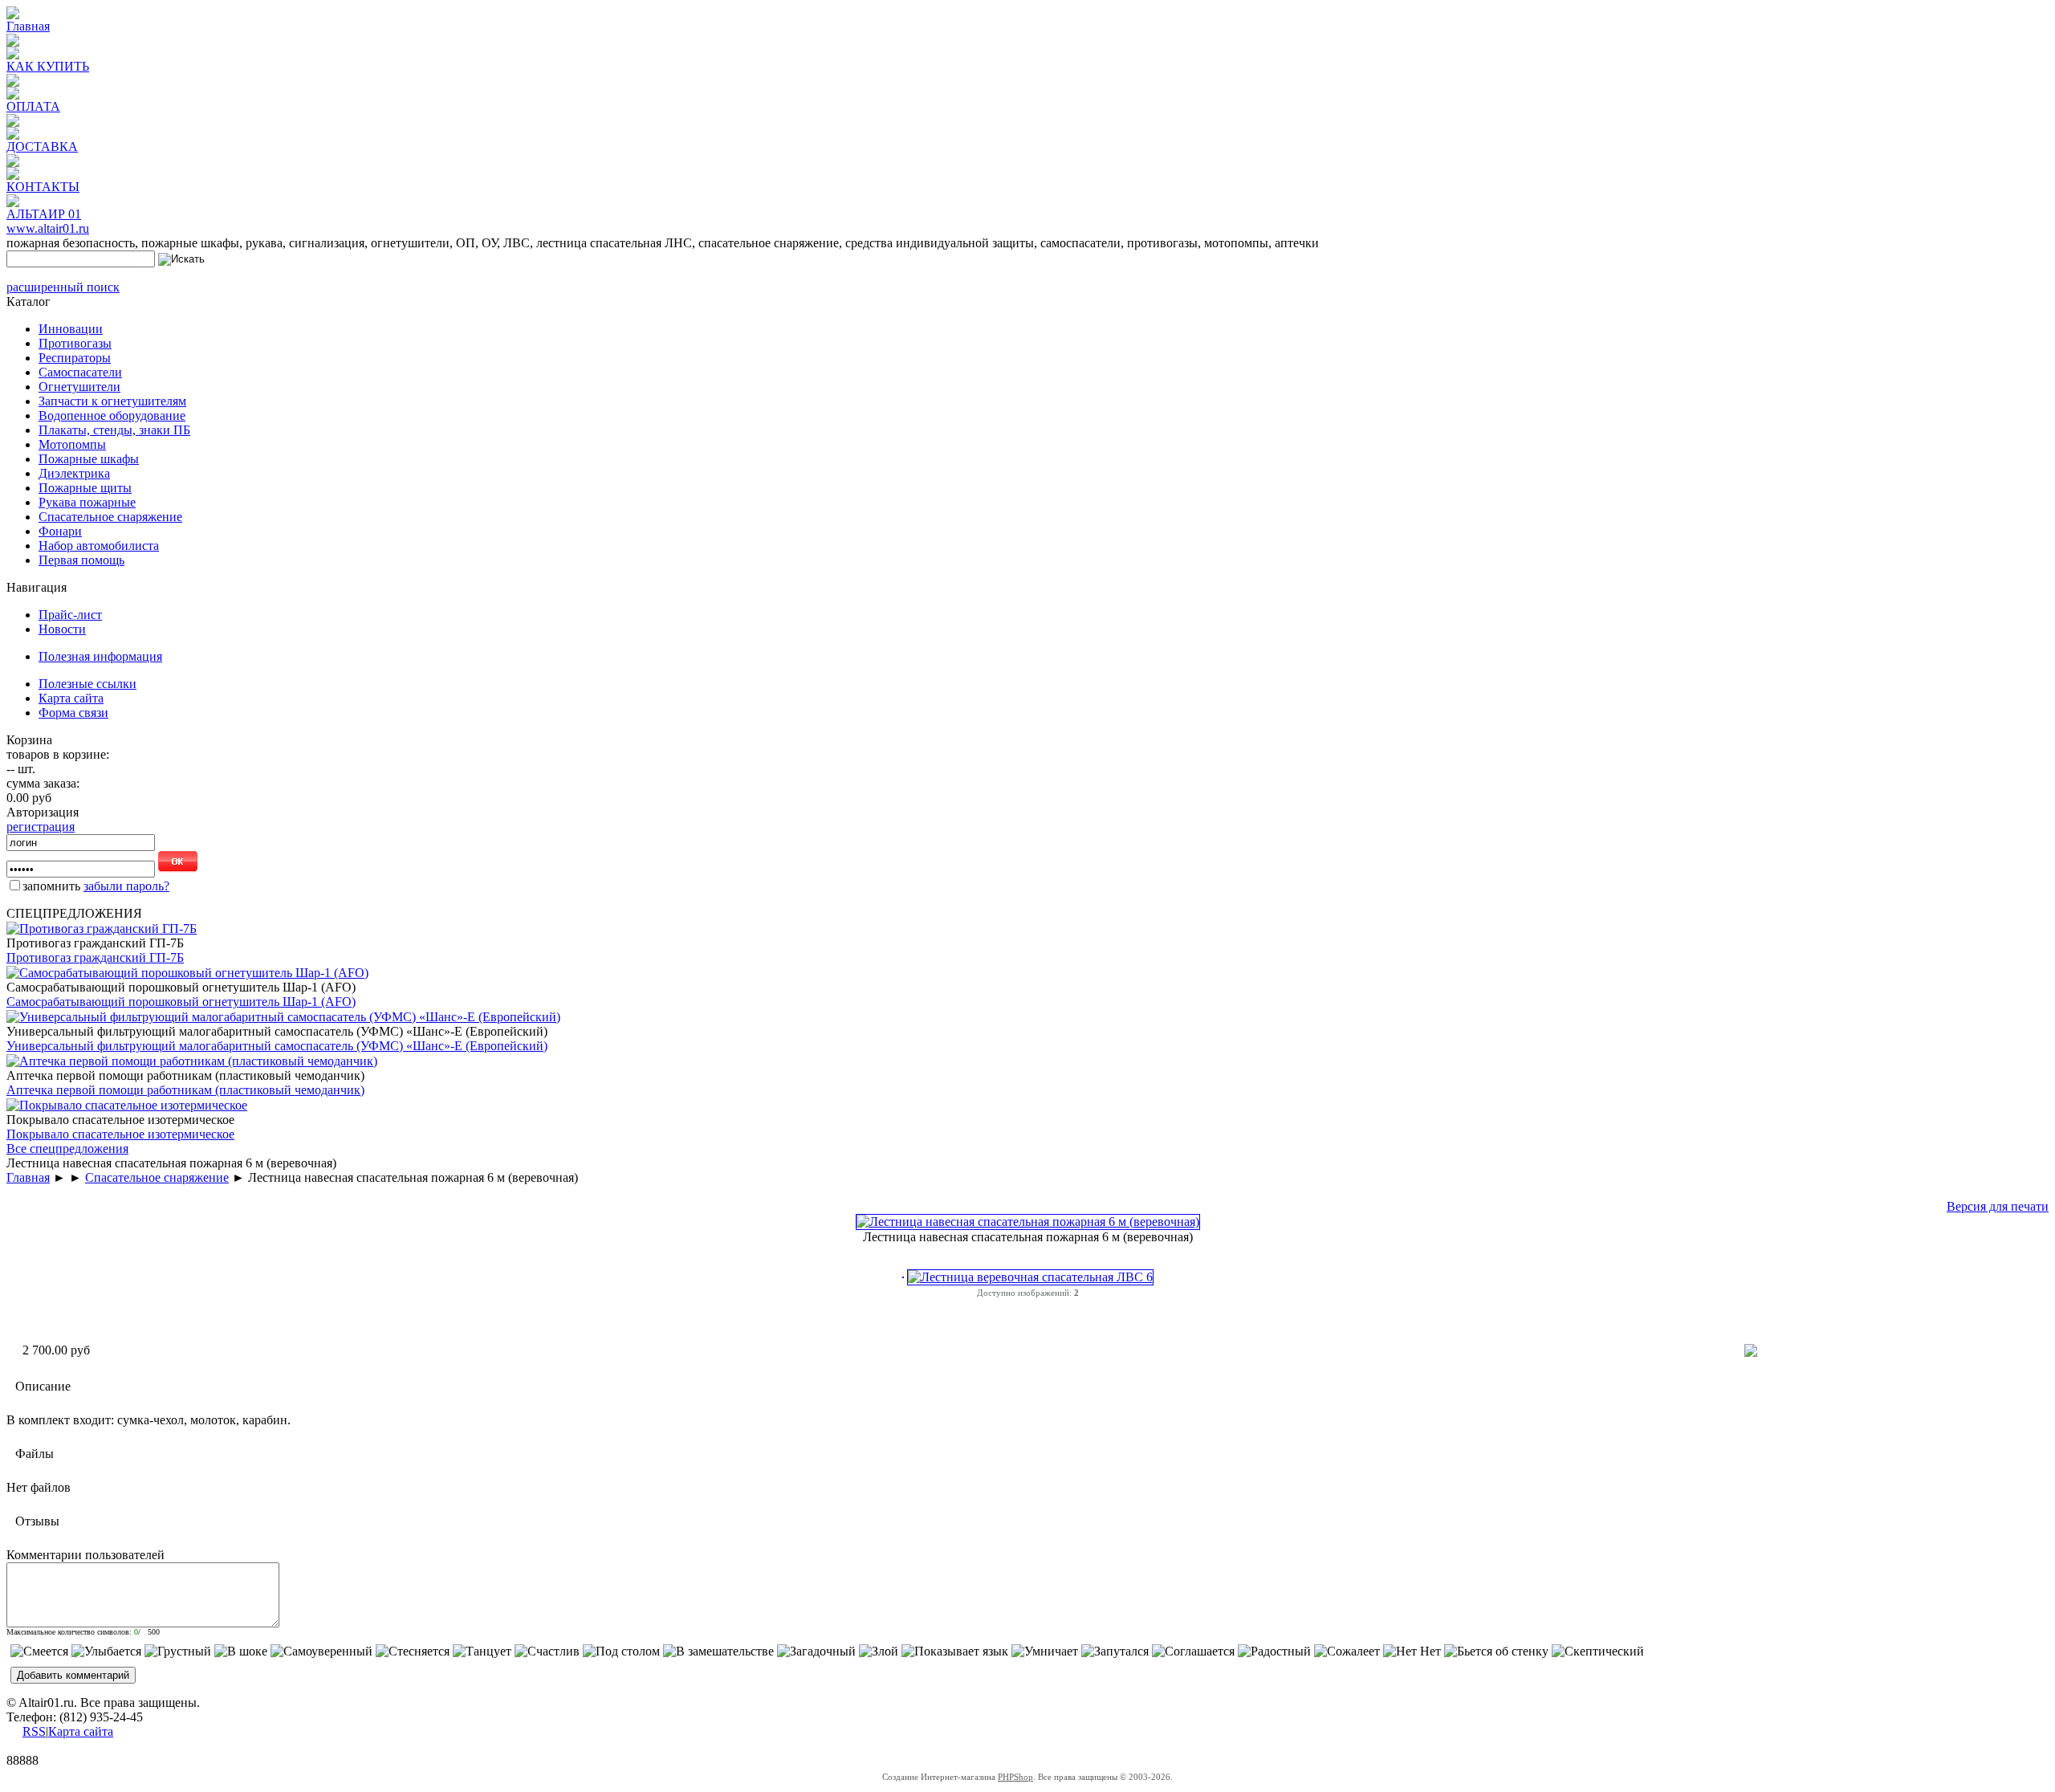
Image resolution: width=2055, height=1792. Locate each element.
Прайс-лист (70, 615)
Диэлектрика (74, 473)
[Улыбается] (106, 1651)
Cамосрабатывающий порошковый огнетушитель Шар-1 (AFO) (181, 1002)
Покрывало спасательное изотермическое (120, 1134)
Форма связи (73, 713)
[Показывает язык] (955, 1651)
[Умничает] (1045, 1651)
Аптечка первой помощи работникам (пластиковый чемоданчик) (185, 1090)
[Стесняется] (413, 1651)
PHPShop (1015, 1777)
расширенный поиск (63, 287)
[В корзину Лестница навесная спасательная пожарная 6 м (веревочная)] (1751, 1352)
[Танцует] (482, 1651)
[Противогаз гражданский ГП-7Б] (102, 929)
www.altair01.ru (48, 228)
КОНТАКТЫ (43, 187)
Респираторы (75, 358)
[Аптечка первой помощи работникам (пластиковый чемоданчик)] (192, 1061)
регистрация (41, 827)
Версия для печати (1998, 1206)
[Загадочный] (816, 1651)
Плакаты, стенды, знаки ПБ (114, 430)
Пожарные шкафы (89, 459)
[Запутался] (1115, 1651)
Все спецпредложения (67, 1149)
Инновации (71, 329)
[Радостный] (1274, 1651)
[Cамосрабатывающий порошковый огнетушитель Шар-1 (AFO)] (187, 973)
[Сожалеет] (1347, 1651)
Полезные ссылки (87, 684)
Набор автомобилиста (99, 546)
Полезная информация (100, 656)
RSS (34, 1731)
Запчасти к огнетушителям (112, 401)
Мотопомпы (72, 444)
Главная (28, 26)
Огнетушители (79, 387)
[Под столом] (621, 1651)
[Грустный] (178, 1651)
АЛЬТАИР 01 (44, 214)
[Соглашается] (1193, 1651)
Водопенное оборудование (112, 415)
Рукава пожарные (87, 502)
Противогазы (75, 343)
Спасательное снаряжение (110, 517)
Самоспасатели (80, 372)
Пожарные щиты (85, 488)
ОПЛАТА (33, 106)
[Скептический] (1598, 1651)
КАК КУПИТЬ (48, 66)
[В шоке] (241, 1651)
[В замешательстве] (718, 1651)
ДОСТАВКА (42, 147)
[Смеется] (39, 1651)
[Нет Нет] (1412, 1651)
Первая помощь (81, 560)
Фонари (60, 531)
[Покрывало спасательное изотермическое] (127, 1105)
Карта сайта (71, 698)
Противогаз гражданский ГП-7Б (95, 957)
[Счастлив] (547, 1651)
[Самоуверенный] (321, 1651)
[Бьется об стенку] (1496, 1651)
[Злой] (879, 1651)
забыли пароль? (126, 886)
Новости (62, 629)
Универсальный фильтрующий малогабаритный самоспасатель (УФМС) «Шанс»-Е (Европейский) (277, 1046)
